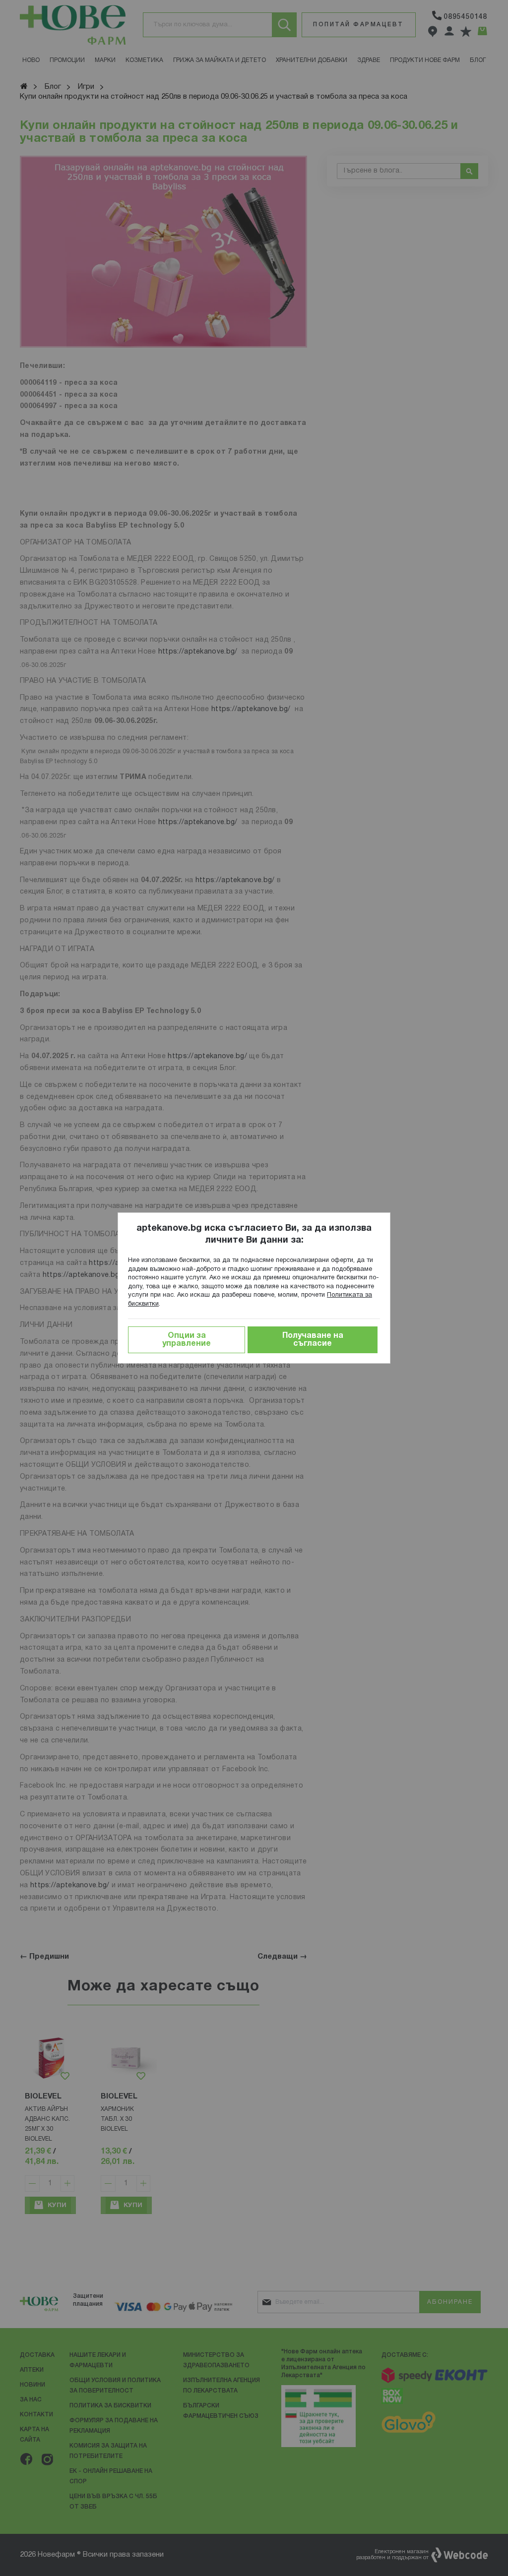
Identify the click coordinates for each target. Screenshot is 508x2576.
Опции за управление (187, 1340)
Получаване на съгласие (313, 1340)
